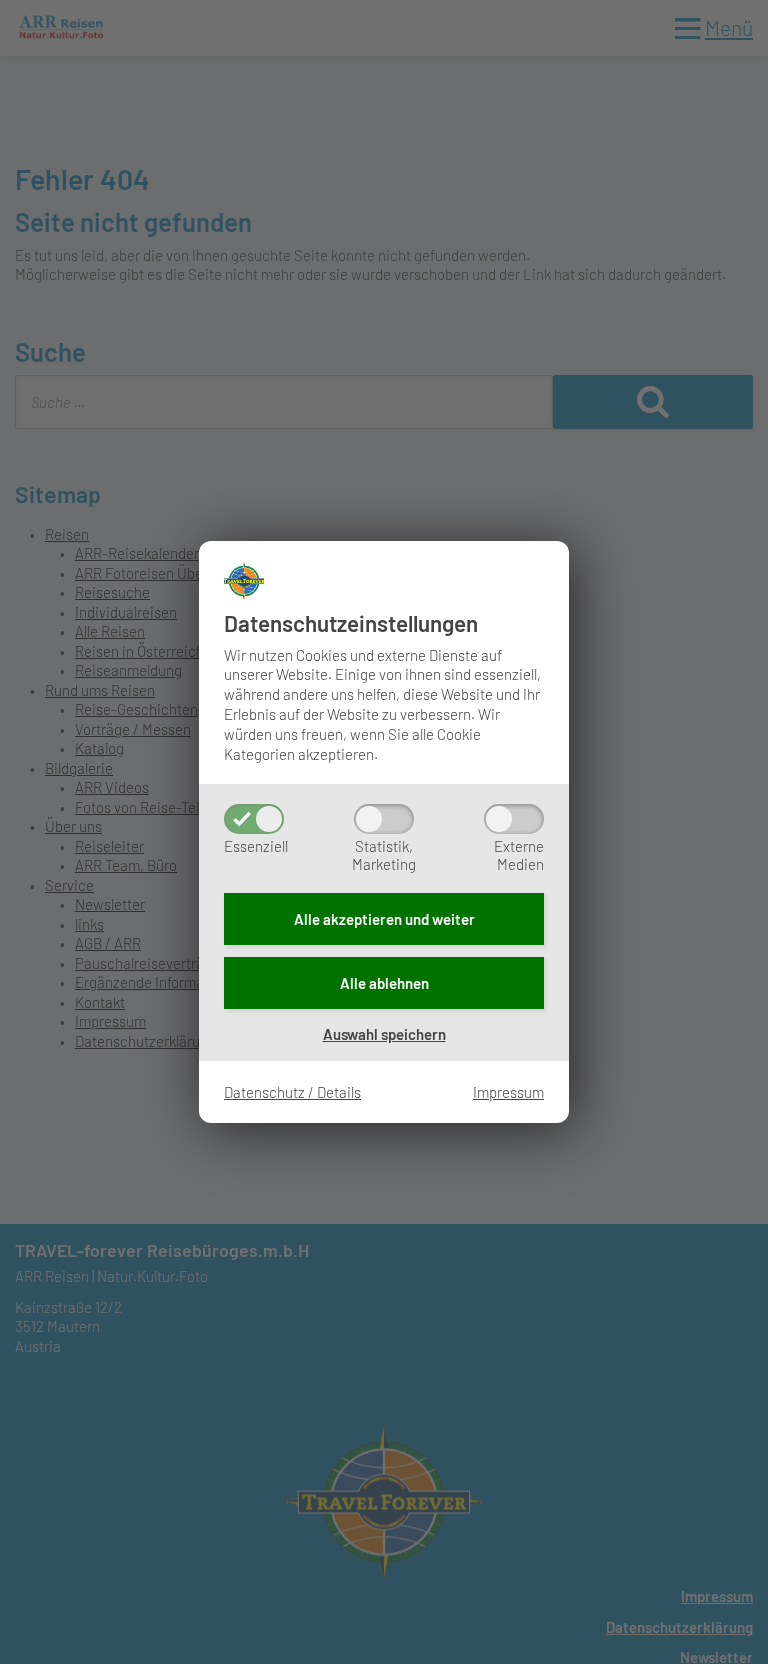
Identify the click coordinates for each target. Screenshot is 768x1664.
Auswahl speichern (384, 1034)
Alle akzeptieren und (384, 919)
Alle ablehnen (384, 983)
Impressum (508, 1092)
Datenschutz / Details (292, 1092)
